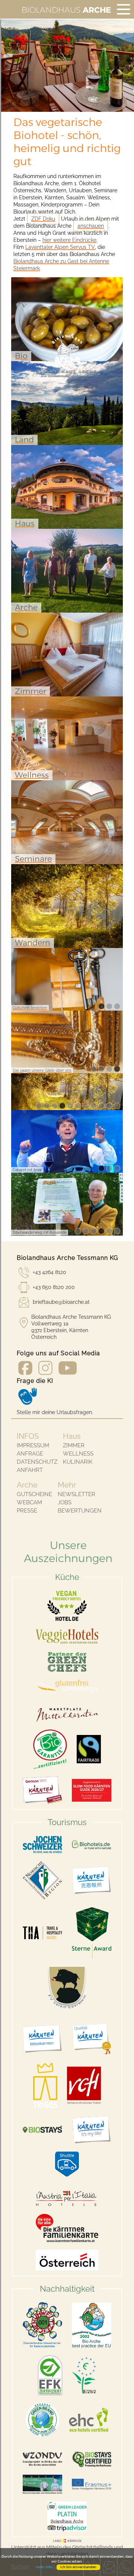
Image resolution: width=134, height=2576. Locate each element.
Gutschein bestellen (30, 1008)
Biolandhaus (66, 10)
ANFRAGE (30, 1454)
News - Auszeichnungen (34, 1232)
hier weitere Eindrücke (69, 240)
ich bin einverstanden (78, 2567)
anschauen (91, 226)
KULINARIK (78, 1462)
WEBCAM (29, 1502)
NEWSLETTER (76, 1494)
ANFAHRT (30, 1470)
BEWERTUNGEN (80, 1511)
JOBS (65, 1502)
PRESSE (27, 1511)
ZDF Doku (43, 219)
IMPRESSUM (33, 1445)
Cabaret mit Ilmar (27, 1170)
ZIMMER (74, 1445)
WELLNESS (78, 1454)
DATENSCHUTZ (37, 1462)
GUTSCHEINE (34, 1494)
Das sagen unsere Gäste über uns (42, 1070)
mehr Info (44, 2567)
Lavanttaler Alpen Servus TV (60, 247)
